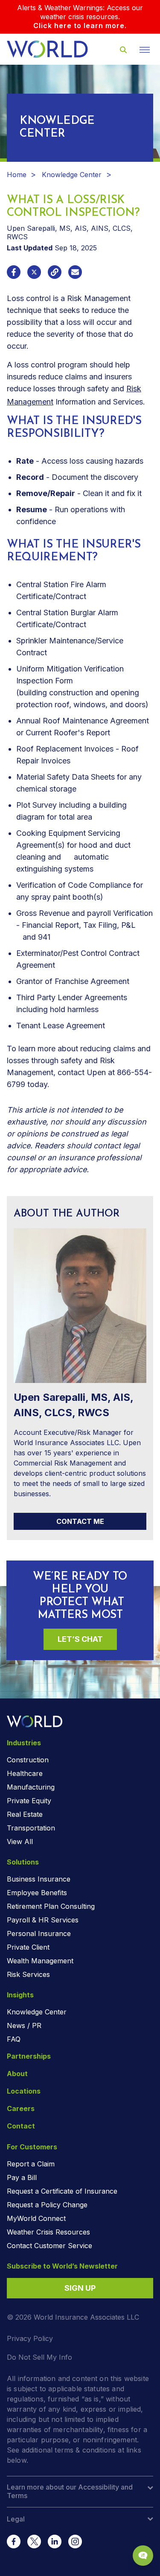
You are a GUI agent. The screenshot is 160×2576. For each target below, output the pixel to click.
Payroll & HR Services (43, 1920)
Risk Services (28, 1974)
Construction (28, 1760)
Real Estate (25, 1814)
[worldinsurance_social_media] (14, 2542)
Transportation (31, 1828)
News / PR (24, 2025)
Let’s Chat (80, 1639)
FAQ (14, 2039)
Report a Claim (31, 2164)
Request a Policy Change (47, 2205)
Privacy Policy (30, 2338)
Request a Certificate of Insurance (62, 2191)
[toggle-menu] (145, 50)
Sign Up (80, 2288)
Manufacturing (31, 1787)
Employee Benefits (37, 1893)
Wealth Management (40, 1961)
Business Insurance (39, 1879)
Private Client (28, 1947)
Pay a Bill (22, 2177)
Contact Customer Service (49, 2246)
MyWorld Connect (36, 2218)
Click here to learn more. (80, 26)
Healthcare (25, 1773)
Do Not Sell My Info (39, 2357)
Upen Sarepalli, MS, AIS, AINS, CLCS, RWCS (73, 1405)
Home (17, 175)
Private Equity (29, 1801)
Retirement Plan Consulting (51, 1906)
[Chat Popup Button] (143, 2556)
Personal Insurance (39, 1933)
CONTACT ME (80, 1521)
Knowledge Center (72, 175)
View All (20, 1842)
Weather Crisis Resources (48, 2232)
